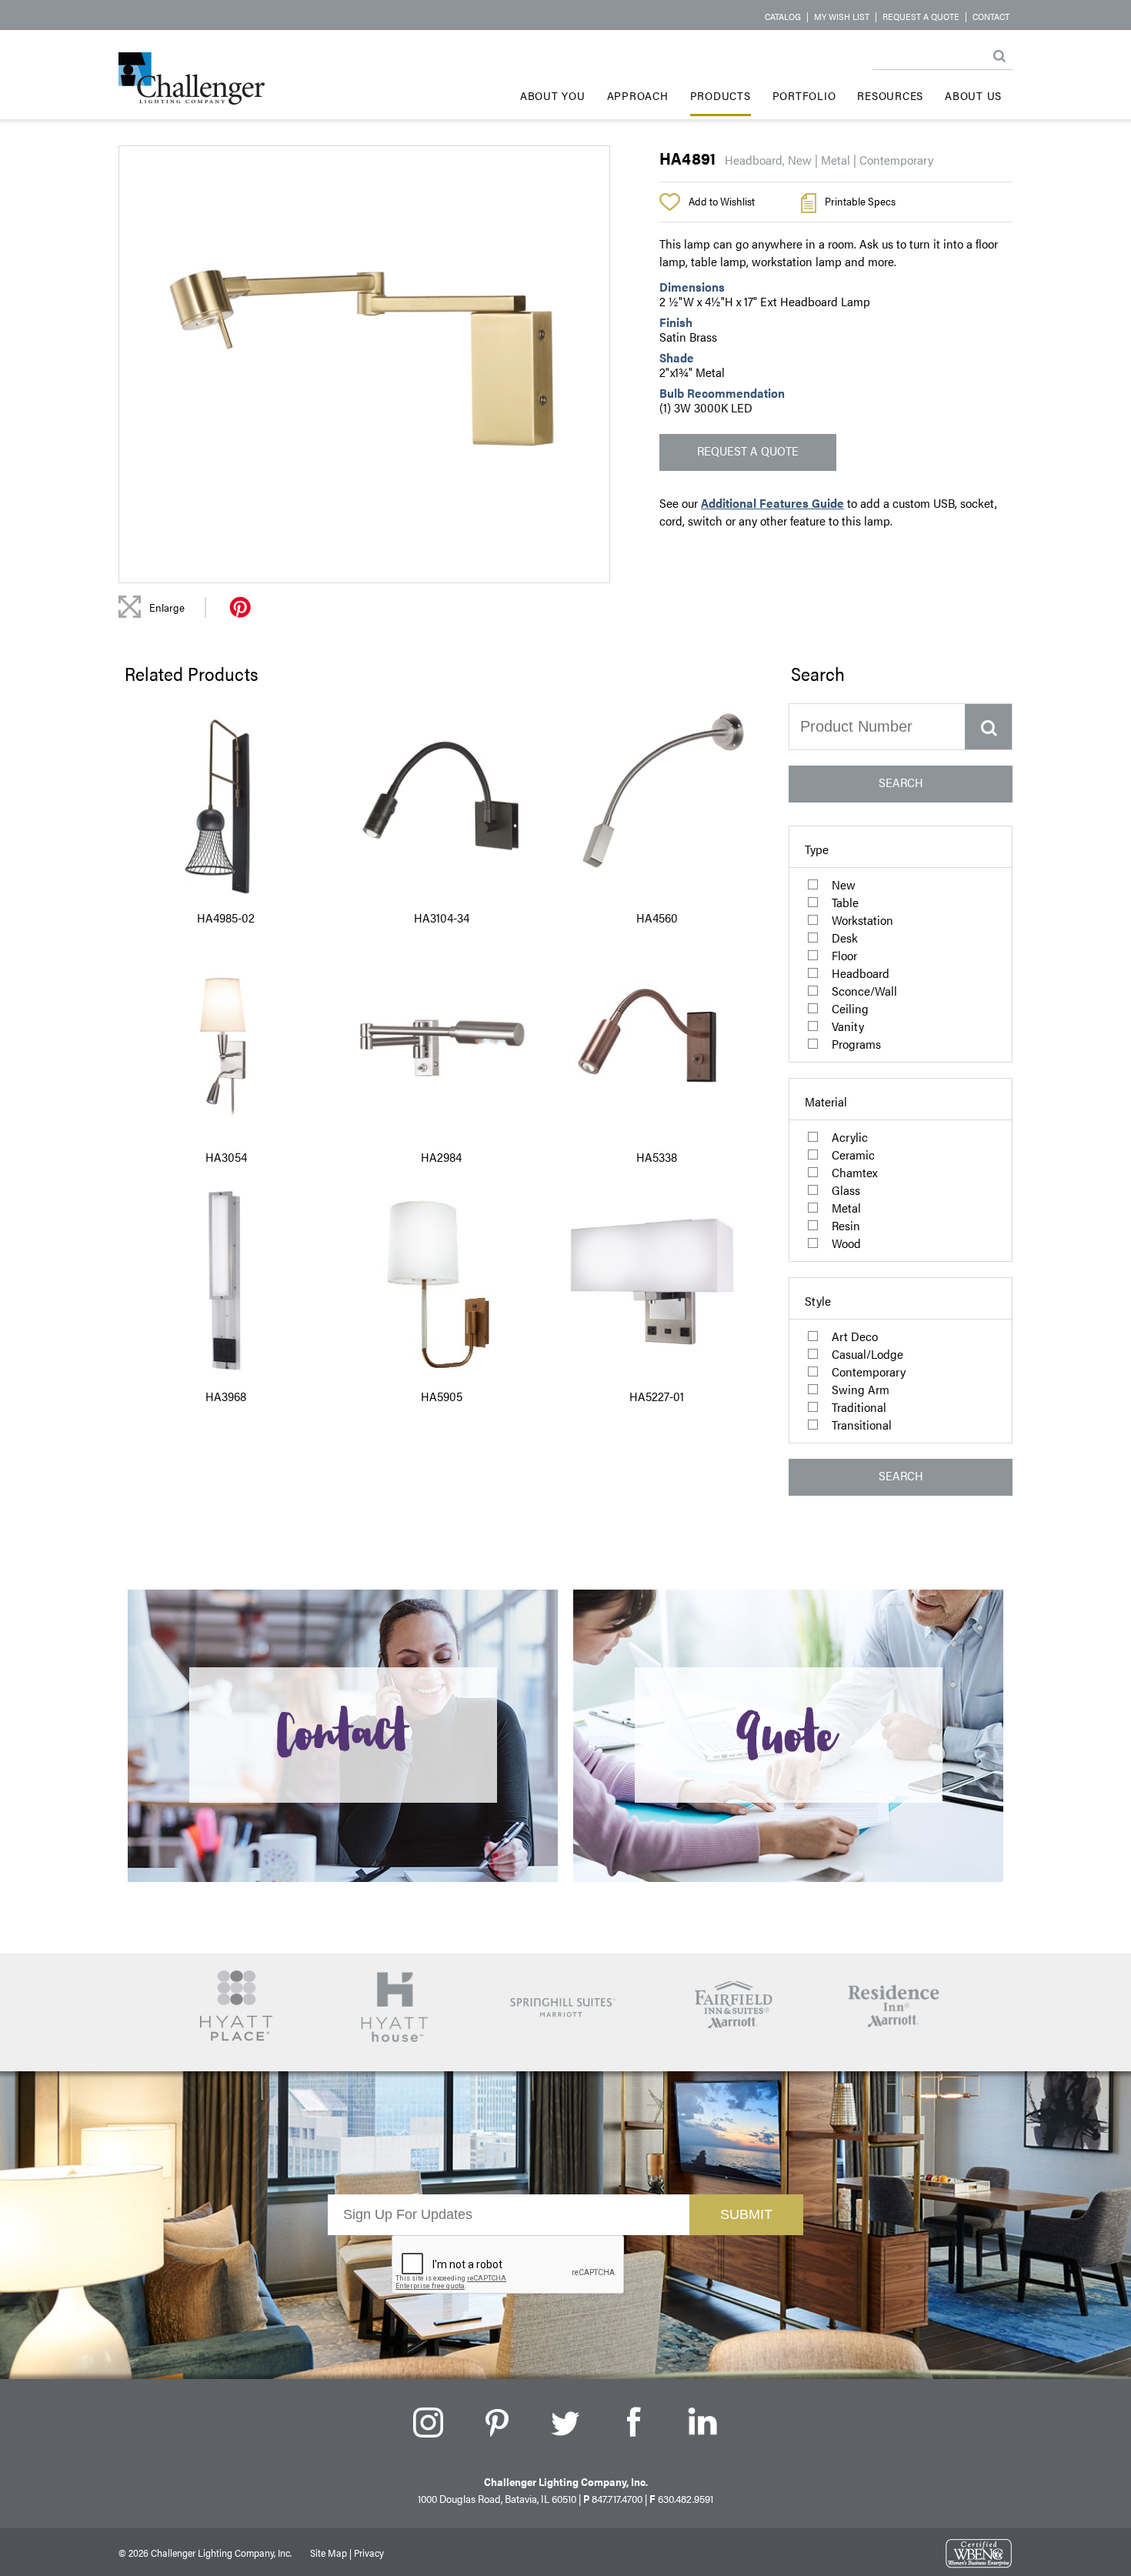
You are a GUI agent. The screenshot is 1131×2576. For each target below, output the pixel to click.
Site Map (329, 2553)
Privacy (369, 2553)
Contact (991, 16)
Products (721, 95)
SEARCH (901, 782)
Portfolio (804, 95)
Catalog (783, 16)
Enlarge (167, 607)
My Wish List (842, 16)
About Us (973, 95)
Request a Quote (921, 16)
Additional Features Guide (772, 503)
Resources (890, 95)
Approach (638, 95)
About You (553, 95)
